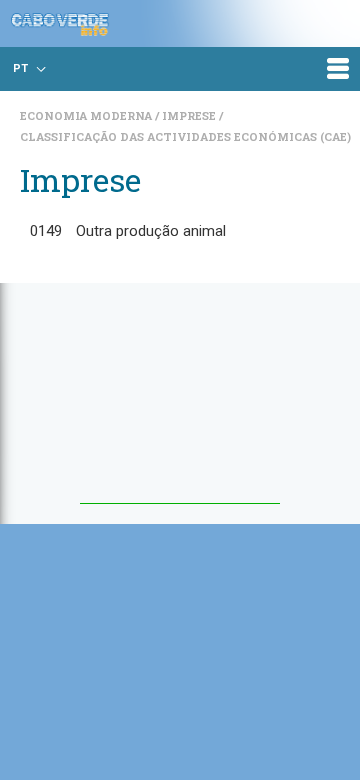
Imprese (190, 115)
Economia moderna (87, 115)
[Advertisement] (180, 403)
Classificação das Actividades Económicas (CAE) (185, 136)
